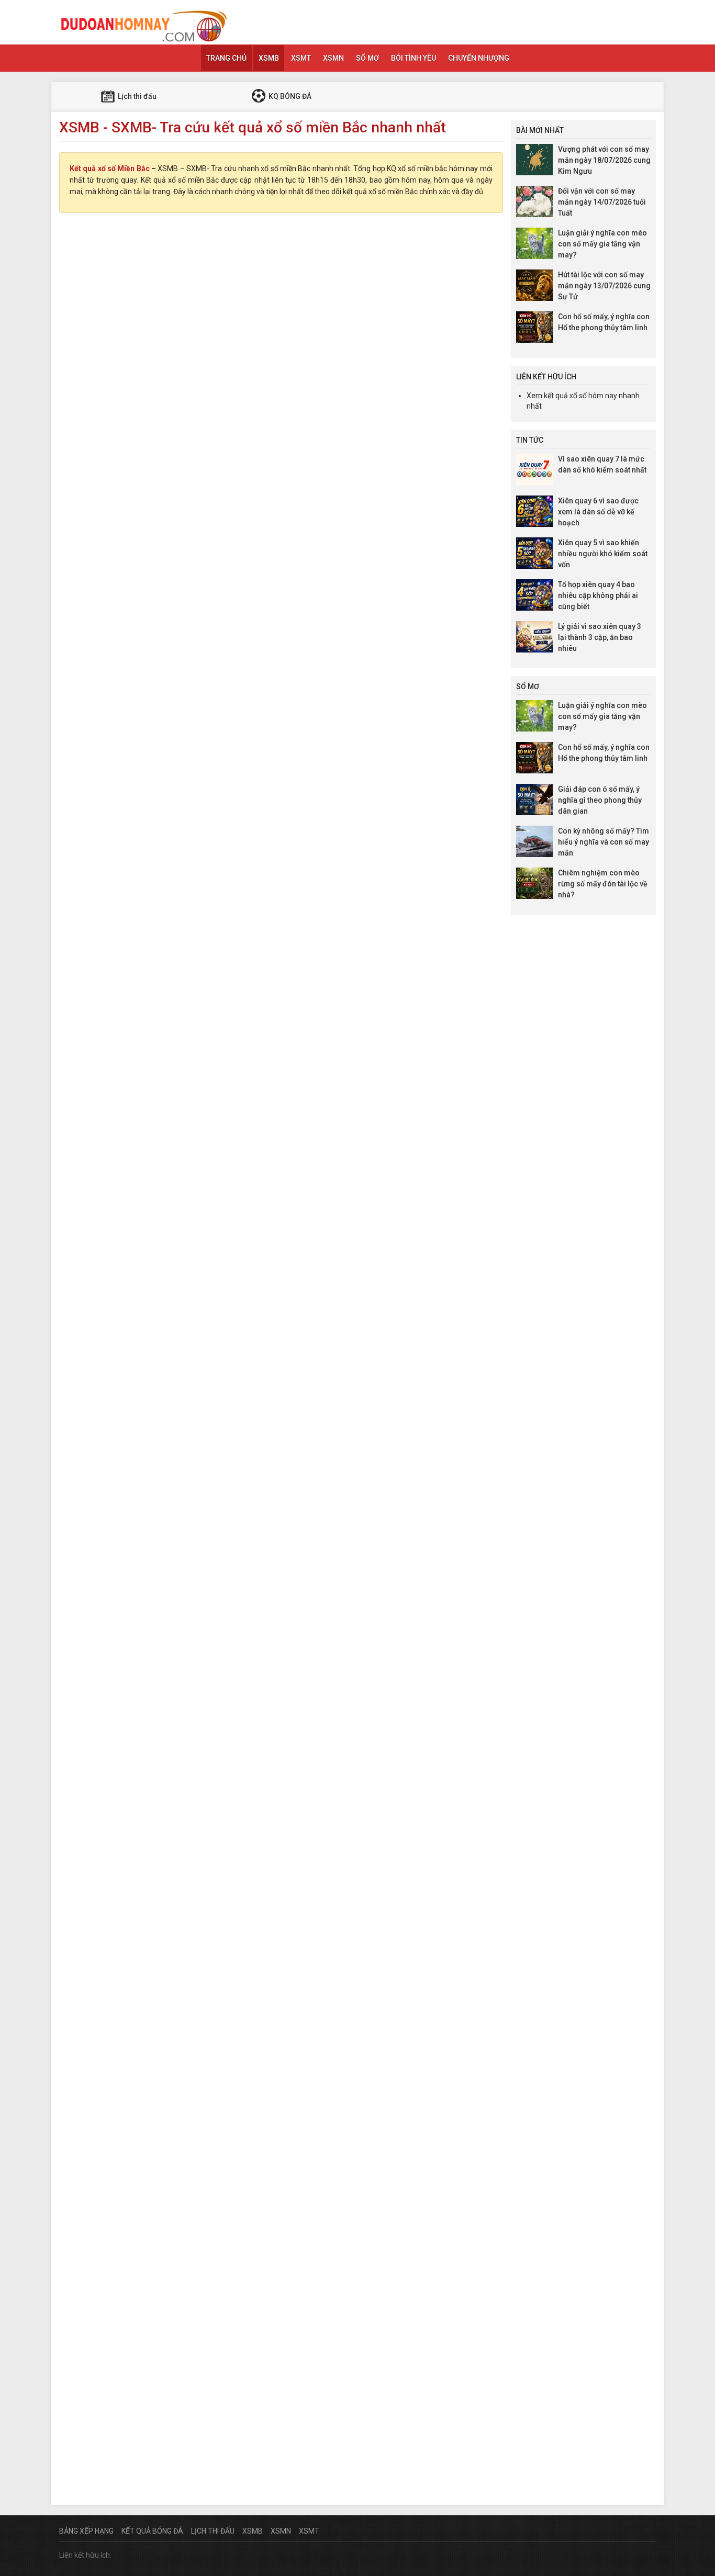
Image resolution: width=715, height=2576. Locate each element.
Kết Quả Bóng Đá (152, 2531)
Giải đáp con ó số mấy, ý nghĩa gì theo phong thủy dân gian (600, 800)
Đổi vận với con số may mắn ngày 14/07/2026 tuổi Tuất (602, 202)
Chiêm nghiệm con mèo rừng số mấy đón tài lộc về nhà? (603, 884)
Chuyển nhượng (479, 58)
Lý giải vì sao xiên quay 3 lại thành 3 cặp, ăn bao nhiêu (600, 637)
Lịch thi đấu (136, 96)
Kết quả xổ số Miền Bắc (110, 168)
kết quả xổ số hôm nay (580, 396)
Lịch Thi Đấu (213, 2531)
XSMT (301, 58)
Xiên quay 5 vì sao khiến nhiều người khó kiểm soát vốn (603, 554)
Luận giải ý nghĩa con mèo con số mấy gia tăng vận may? (602, 244)
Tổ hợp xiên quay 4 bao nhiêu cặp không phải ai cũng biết (598, 595)
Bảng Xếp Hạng (86, 2531)
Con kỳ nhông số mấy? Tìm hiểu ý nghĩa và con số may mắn (604, 842)
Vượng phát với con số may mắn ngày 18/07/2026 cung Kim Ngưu (604, 160)
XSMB (269, 58)
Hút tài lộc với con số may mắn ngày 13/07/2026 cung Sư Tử (604, 286)
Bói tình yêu (414, 58)
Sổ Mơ (367, 58)
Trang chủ (226, 58)
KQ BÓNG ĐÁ (289, 96)
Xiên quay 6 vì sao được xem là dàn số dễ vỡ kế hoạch (598, 512)
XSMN (333, 58)
